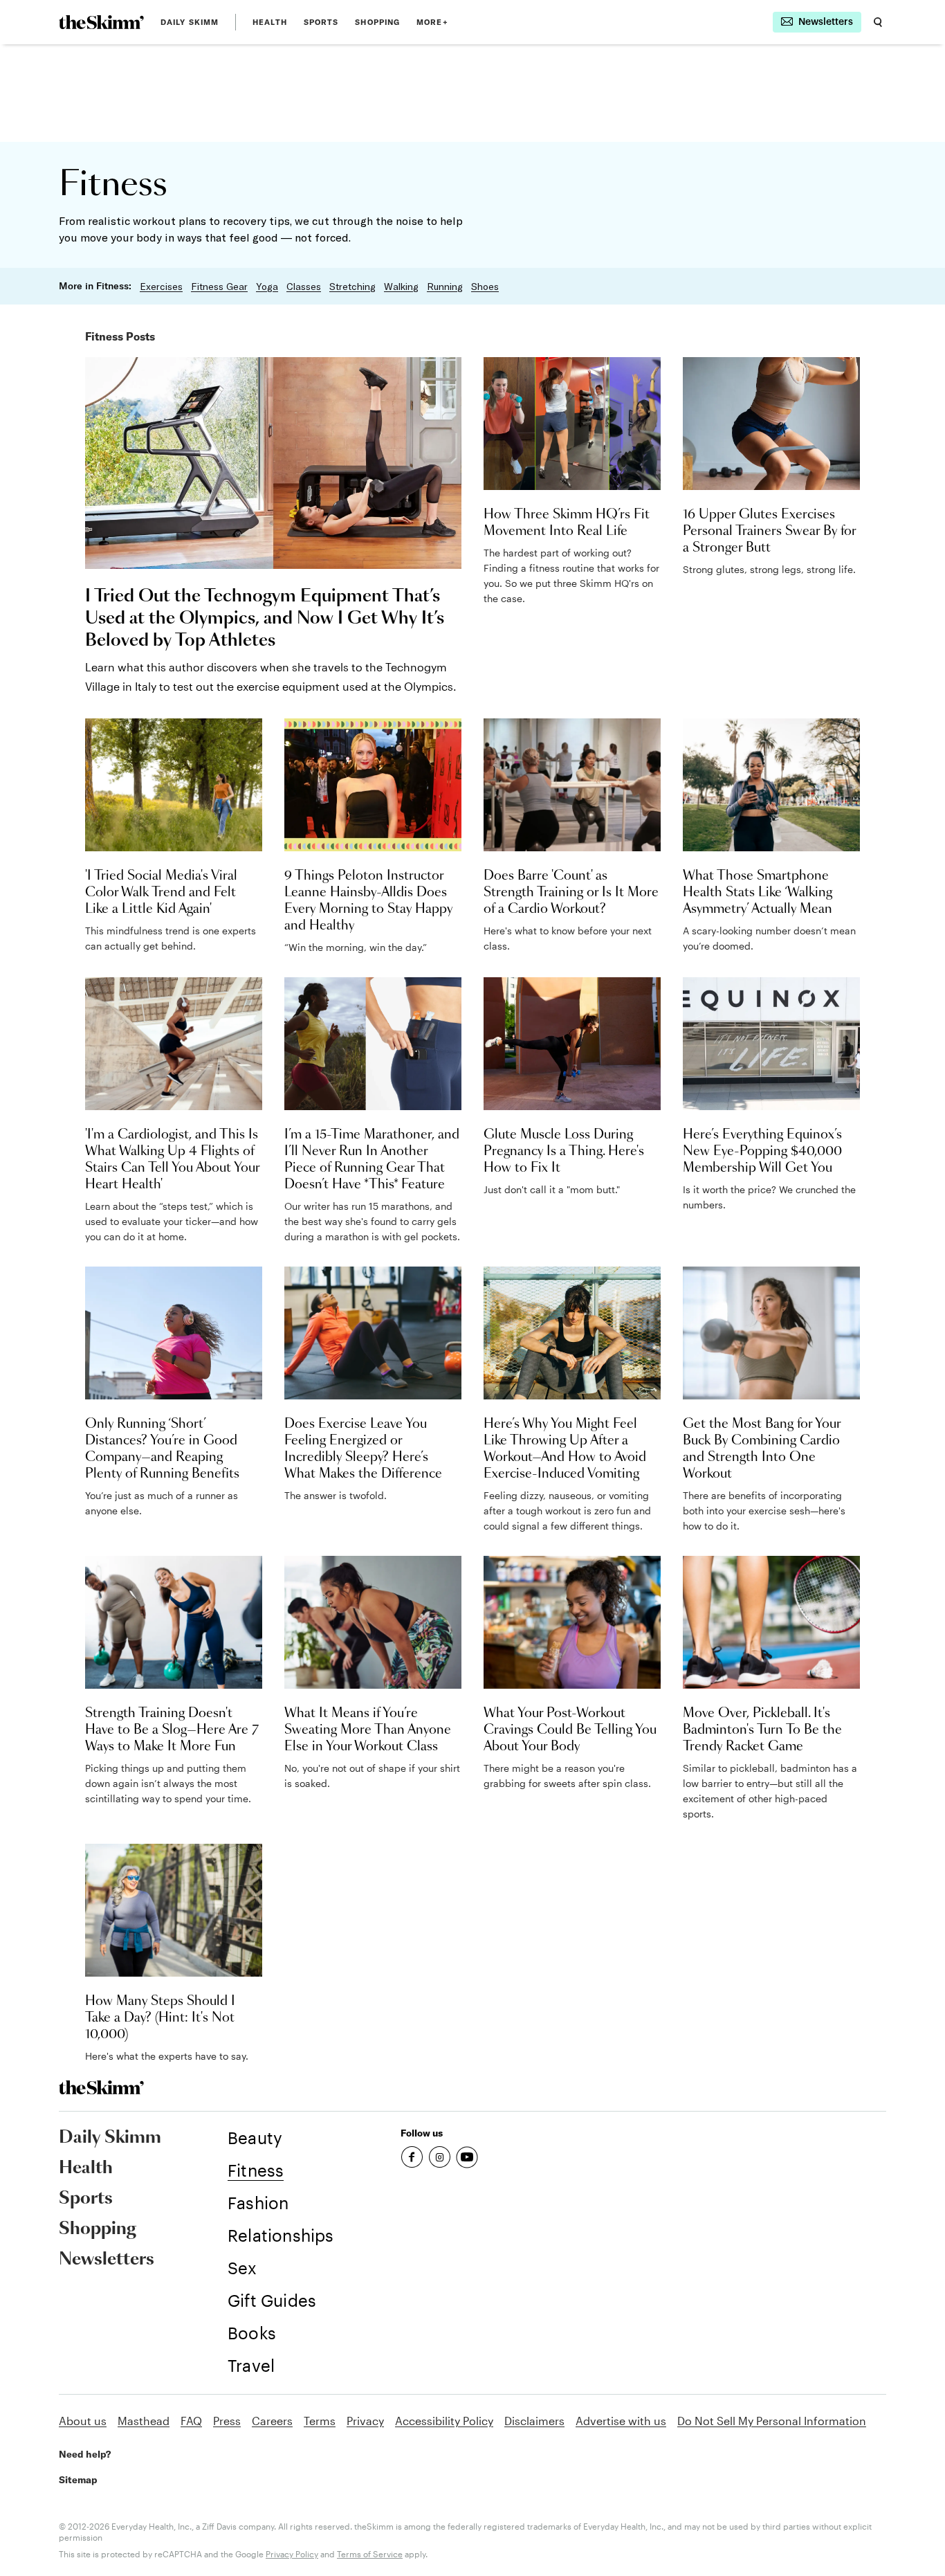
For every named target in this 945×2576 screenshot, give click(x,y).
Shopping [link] (377, 22)
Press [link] (227, 2421)
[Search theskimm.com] (878, 22)
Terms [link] (320, 2421)
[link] (101, 22)
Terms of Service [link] (370, 2554)
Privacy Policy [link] (292, 2554)
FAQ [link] (191, 2421)
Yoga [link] (267, 287)
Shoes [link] (485, 287)
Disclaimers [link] (534, 2421)
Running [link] (445, 287)
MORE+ (432, 22)
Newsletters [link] (107, 2260)
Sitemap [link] (78, 2480)
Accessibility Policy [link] (444, 2421)
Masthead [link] (144, 2421)
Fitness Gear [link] (219, 287)
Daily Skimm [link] (190, 22)
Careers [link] (272, 2421)
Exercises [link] (161, 287)
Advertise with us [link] (621, 2421)
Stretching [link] (352, 287)
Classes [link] (304, 287)
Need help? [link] (85, 2454)
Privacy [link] (365, 2421)
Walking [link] (401, 287)
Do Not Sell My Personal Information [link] (772, 2421)
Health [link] (270, 22)
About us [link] (83, 2421)
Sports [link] (321, 22)
